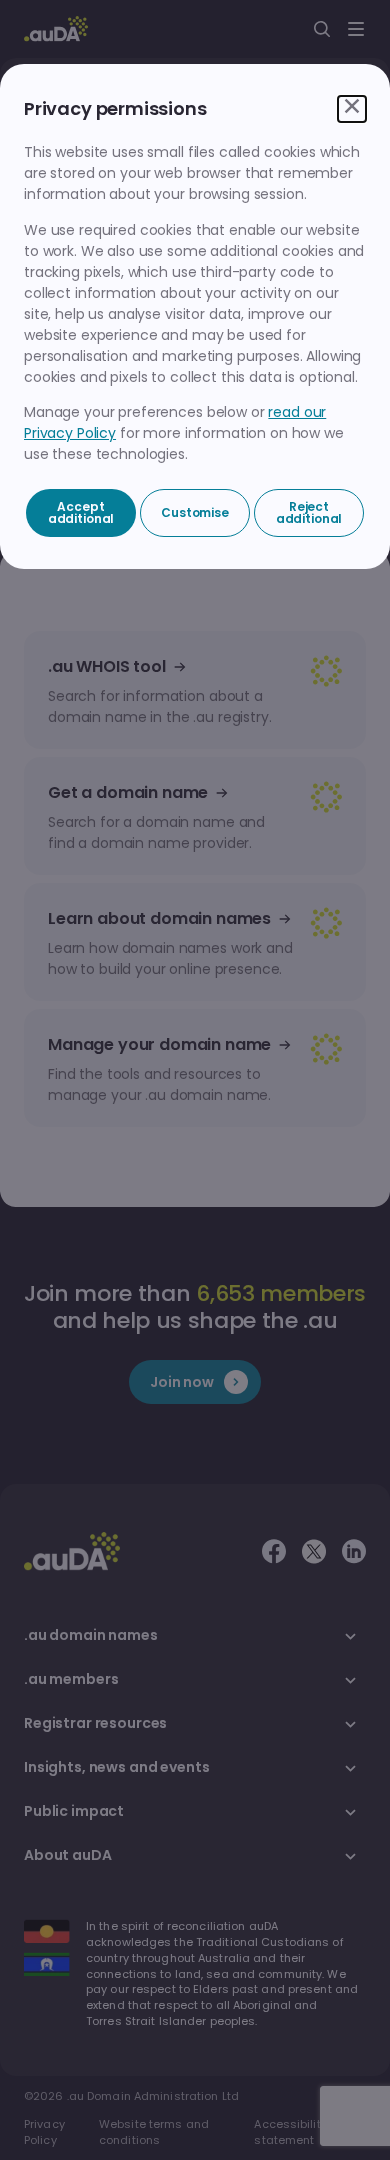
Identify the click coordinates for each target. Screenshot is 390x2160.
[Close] (352, 109)
